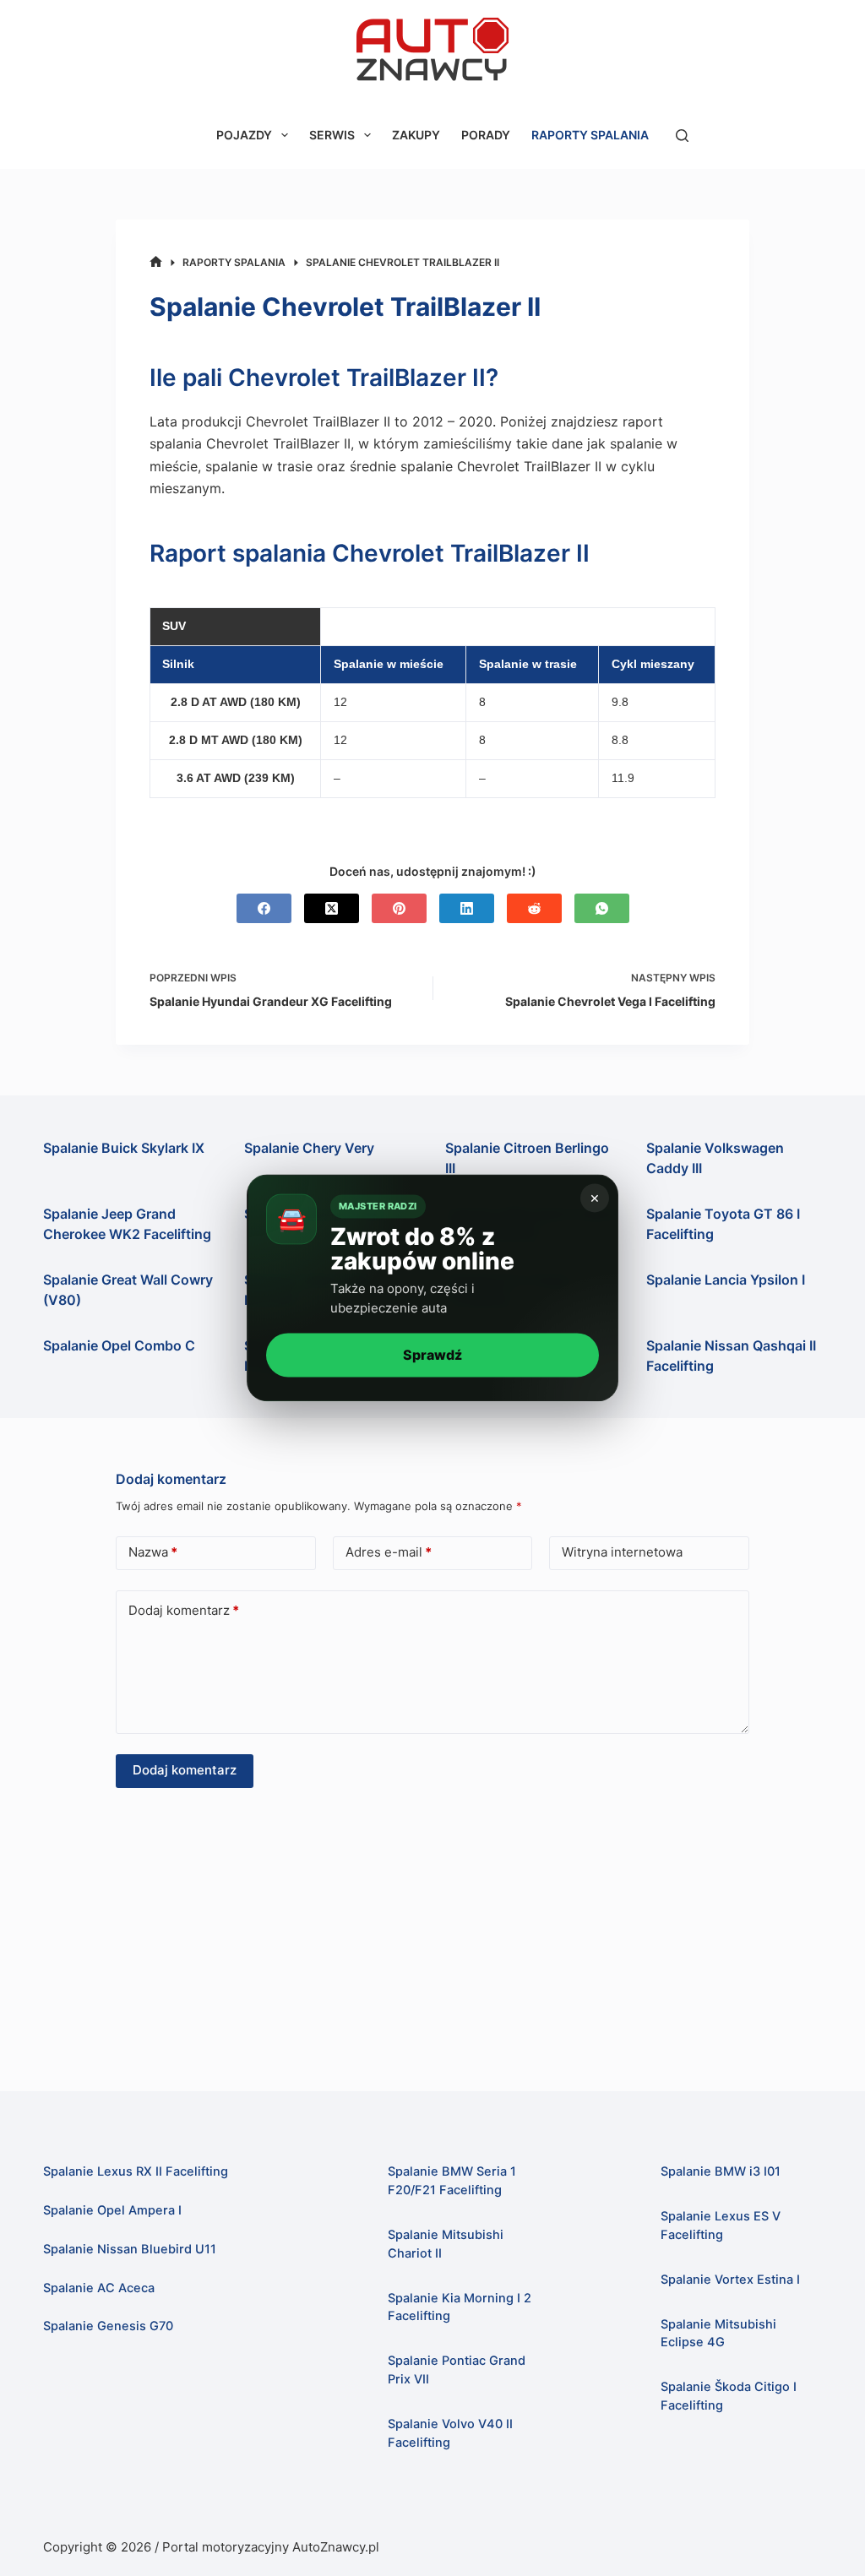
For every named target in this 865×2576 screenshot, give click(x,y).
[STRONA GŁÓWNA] (156, 262)
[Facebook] (264, 908)
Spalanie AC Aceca (99, 2288)
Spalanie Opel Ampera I (112, 2210)
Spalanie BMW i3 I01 (721, 2171)
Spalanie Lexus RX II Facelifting (136, 2171)
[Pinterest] (399, 908)
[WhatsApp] (602, 908)
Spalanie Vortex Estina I (730, 2280)
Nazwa (153, 1552)
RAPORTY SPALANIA (590, 135)
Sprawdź (432, 1355)
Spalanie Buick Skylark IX (124, 1148)
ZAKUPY (416, 135)
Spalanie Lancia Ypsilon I (726, 1280)
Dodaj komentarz (184, 1610)
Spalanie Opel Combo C (119, 1345)
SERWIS (332, 135)
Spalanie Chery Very (309, 1148)
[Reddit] (534, 908)
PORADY (486, 135)
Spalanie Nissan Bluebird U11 (130, 2249)
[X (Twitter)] (332, 908)
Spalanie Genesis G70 (108, 2326)
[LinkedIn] (467, 908)
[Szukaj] (682, 136)
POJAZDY (244, 135)
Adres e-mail (389, 1552)
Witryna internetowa (622, 1552)
